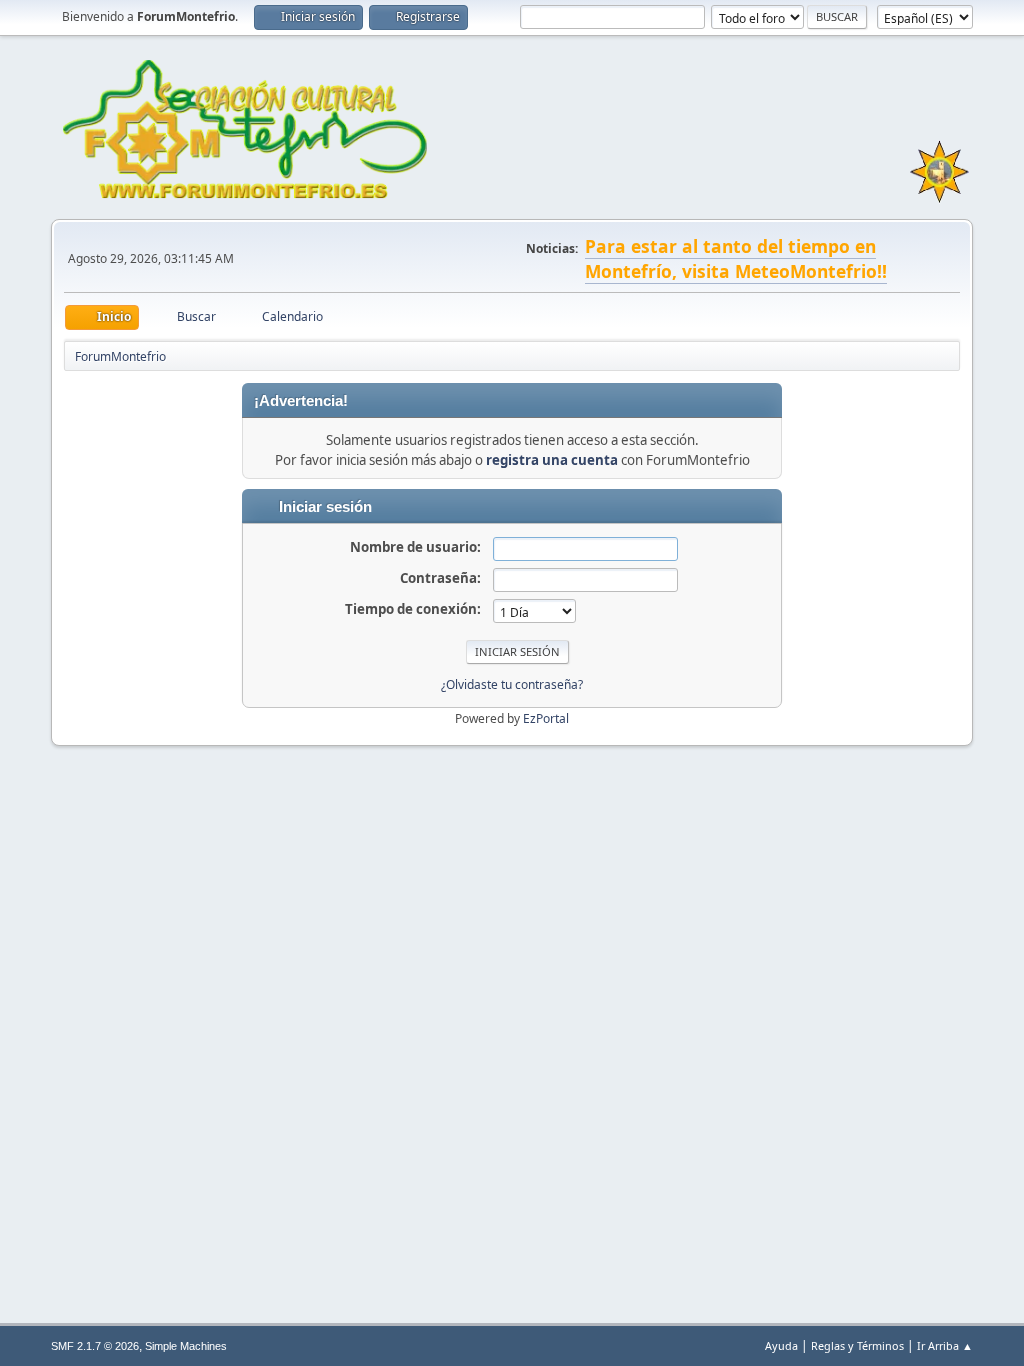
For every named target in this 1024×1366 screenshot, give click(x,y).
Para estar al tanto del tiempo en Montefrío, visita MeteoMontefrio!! (736, 258)
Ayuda (781, 1345)
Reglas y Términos (857, 1345)
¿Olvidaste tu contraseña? (512, 684)
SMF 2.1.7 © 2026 (95, 1346)
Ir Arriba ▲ (945, 1345)
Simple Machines (186, 1346)
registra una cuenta (552, 460)
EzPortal (546, 718)
